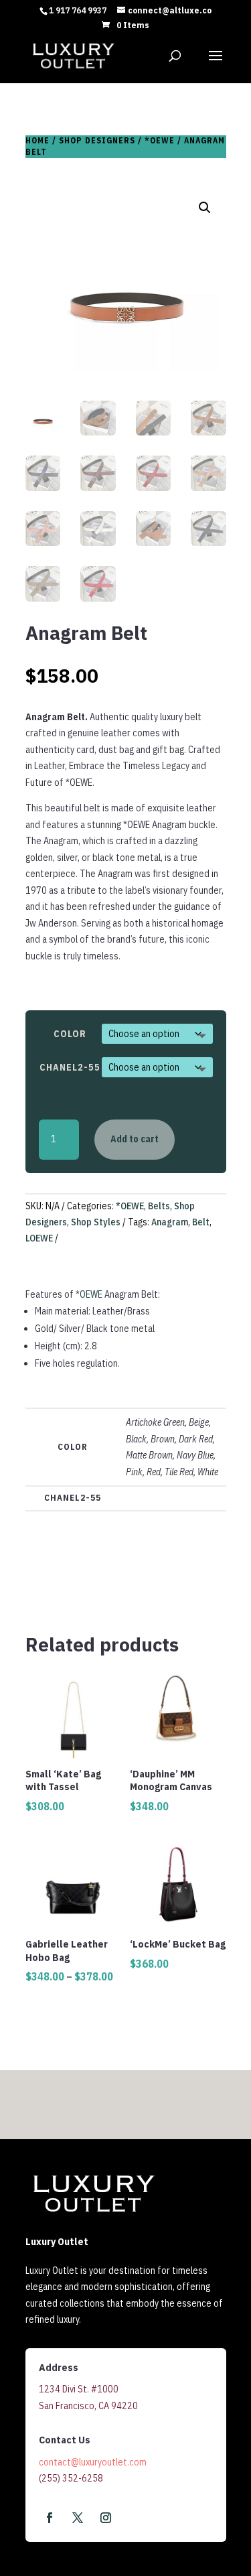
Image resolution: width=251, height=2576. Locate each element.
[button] (205, 208)
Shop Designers (97, 140)
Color (70, 1034)
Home (37, 140)
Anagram (170, 1222)
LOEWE (39, 1238)
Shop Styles (96, 1222)
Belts (159, 1206)
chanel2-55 (70, 1067)
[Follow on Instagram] (106, 2518)
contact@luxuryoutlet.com (93, 2462)
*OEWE (160, 140)
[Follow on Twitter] (78, 2518)
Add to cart (135, 1139)
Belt (201, 1222)
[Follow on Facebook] (50, 2518)
